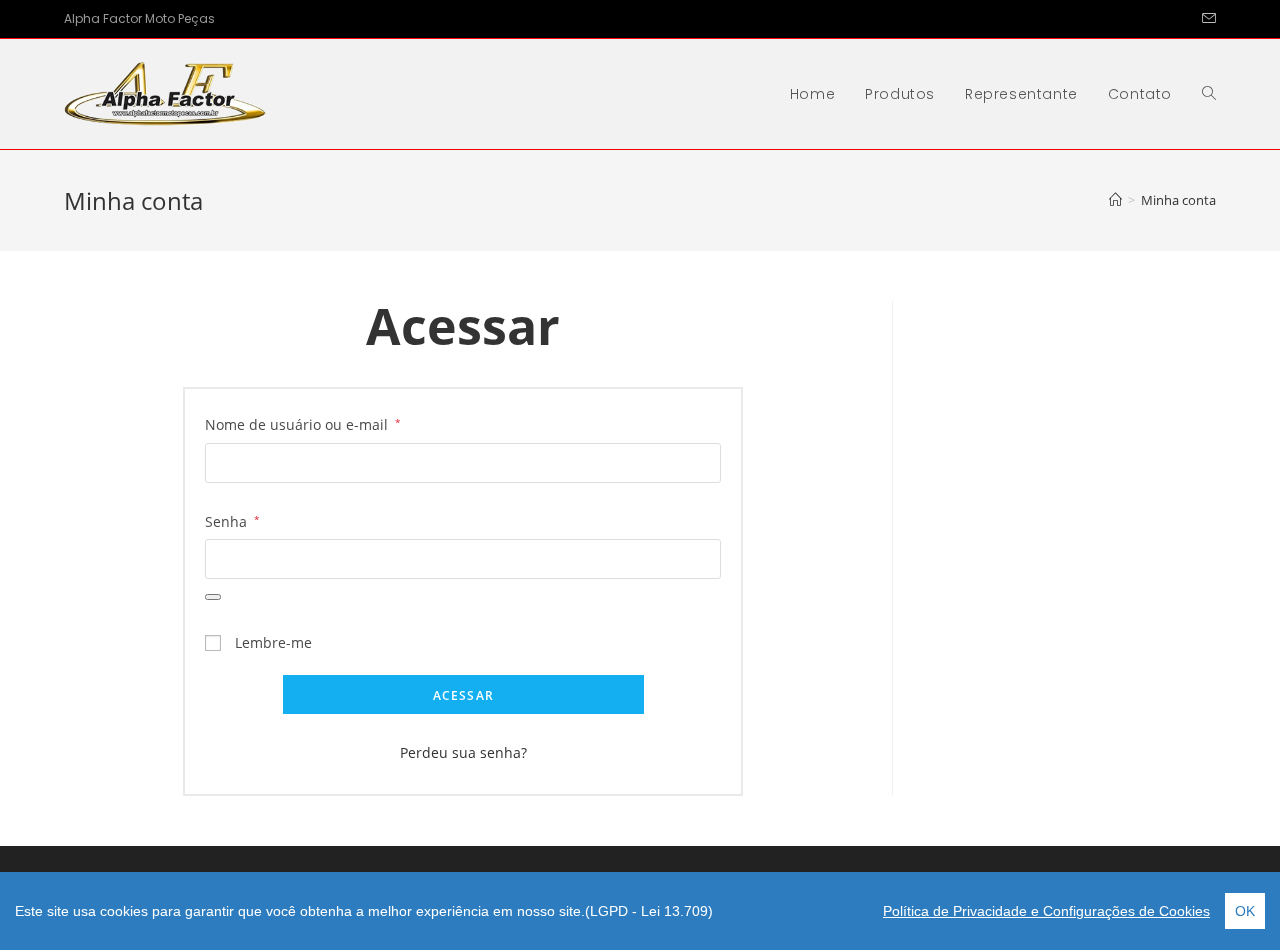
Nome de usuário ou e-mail (303, 424)
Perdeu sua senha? (463, 752)
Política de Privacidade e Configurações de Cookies (1046, 911)
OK (1245, 911)
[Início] (1115, 200)
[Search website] (1209, 94)
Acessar (463, 695)
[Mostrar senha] (213, 597)
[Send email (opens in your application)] (1206, 19)
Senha (232, 521)
